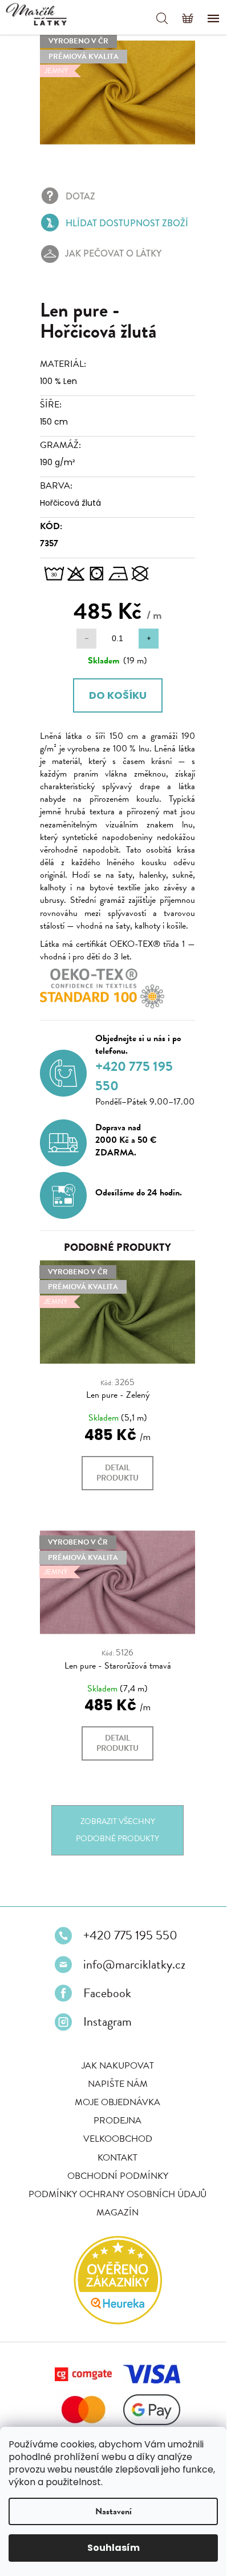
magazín (114, 2218)
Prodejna (114, 2127)
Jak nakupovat (113, 2071)
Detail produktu (114, 1485)
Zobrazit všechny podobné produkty (114, 1836)
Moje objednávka (114, 2109)
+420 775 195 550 (126, 1942)
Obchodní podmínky (113, 2182)
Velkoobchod (113, 2145)
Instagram (104, 2028)
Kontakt (114, 2163)
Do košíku (113, 688)
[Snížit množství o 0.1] (82, 632)
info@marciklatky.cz (130, 1970)
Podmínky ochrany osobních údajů (114, 2200)
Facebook (103, 1999)
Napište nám (113, 2090)
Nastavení (114, 2511)
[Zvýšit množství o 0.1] (145, 632)
